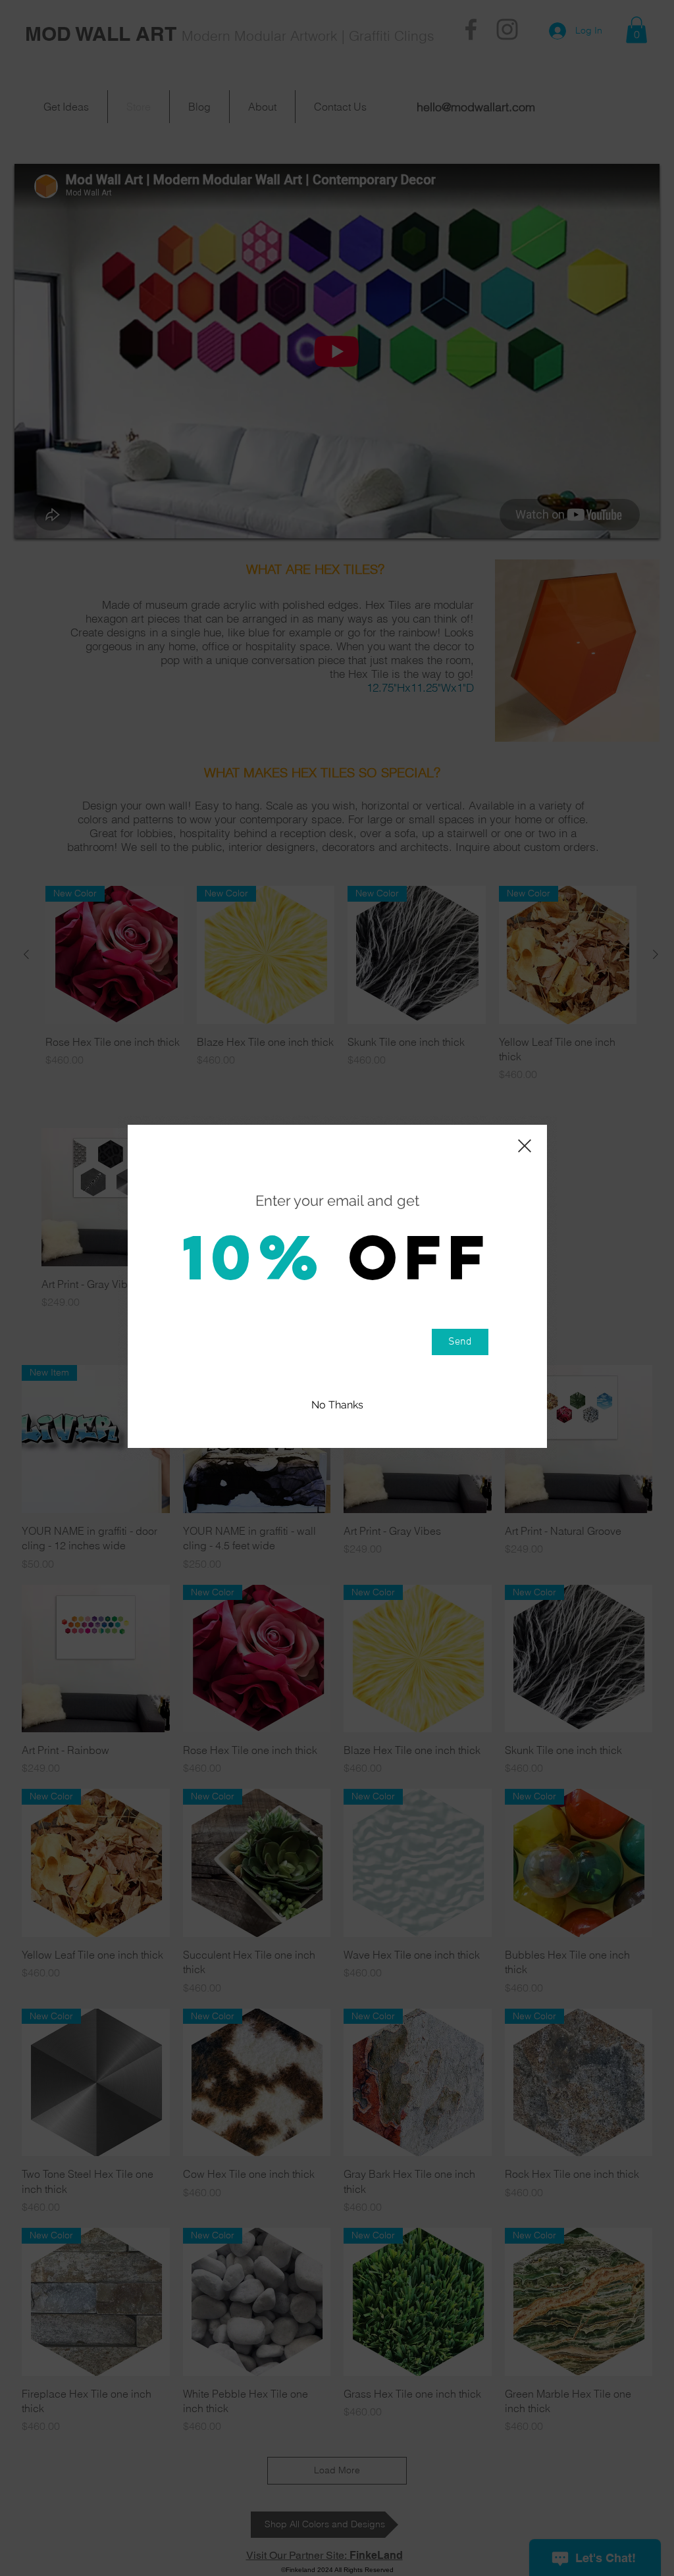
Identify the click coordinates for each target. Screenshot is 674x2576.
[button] (337, 1405)
